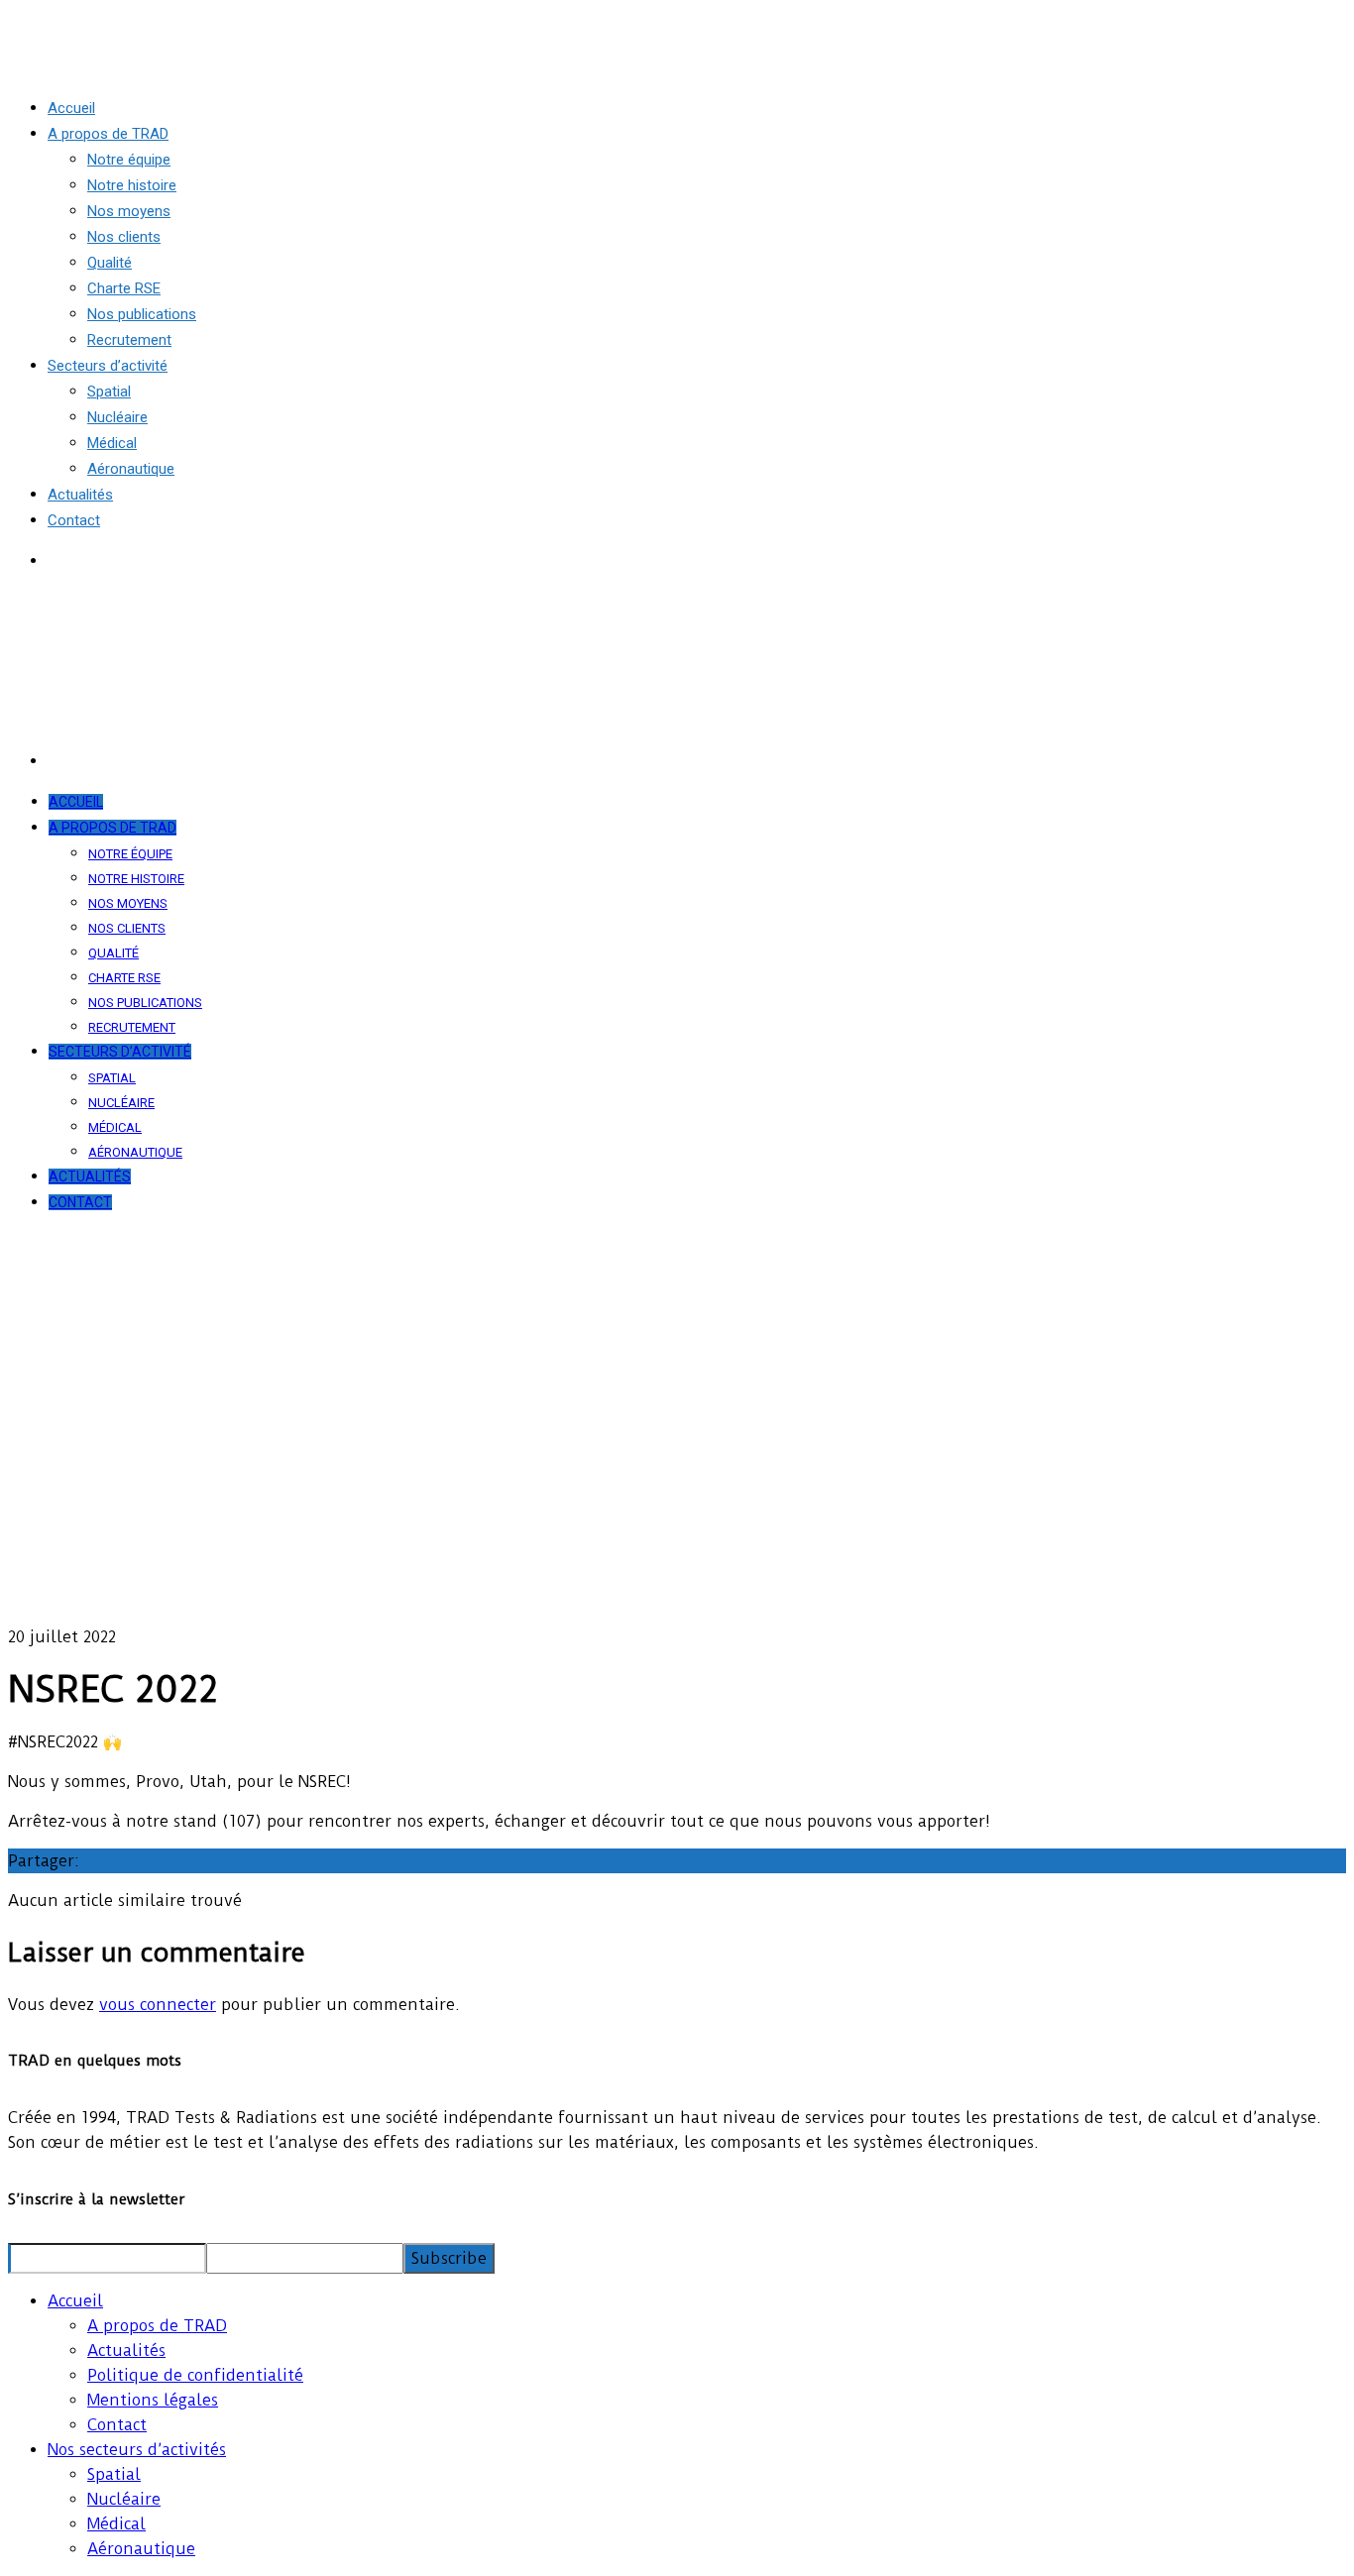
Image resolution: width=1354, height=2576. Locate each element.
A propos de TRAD (157, 2326)
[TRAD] (41, 68)
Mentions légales (153, 2400)
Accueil (75, 2301)
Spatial (114, 2474)
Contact (117, 2425)
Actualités (126, 2351)
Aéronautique (141, 2549)
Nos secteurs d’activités (137, 2450)
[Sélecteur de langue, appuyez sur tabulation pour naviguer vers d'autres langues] (56, 561)
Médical (116, 2524)
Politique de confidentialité (195, 2375)
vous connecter (158, 2005)
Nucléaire (124, 2499)
